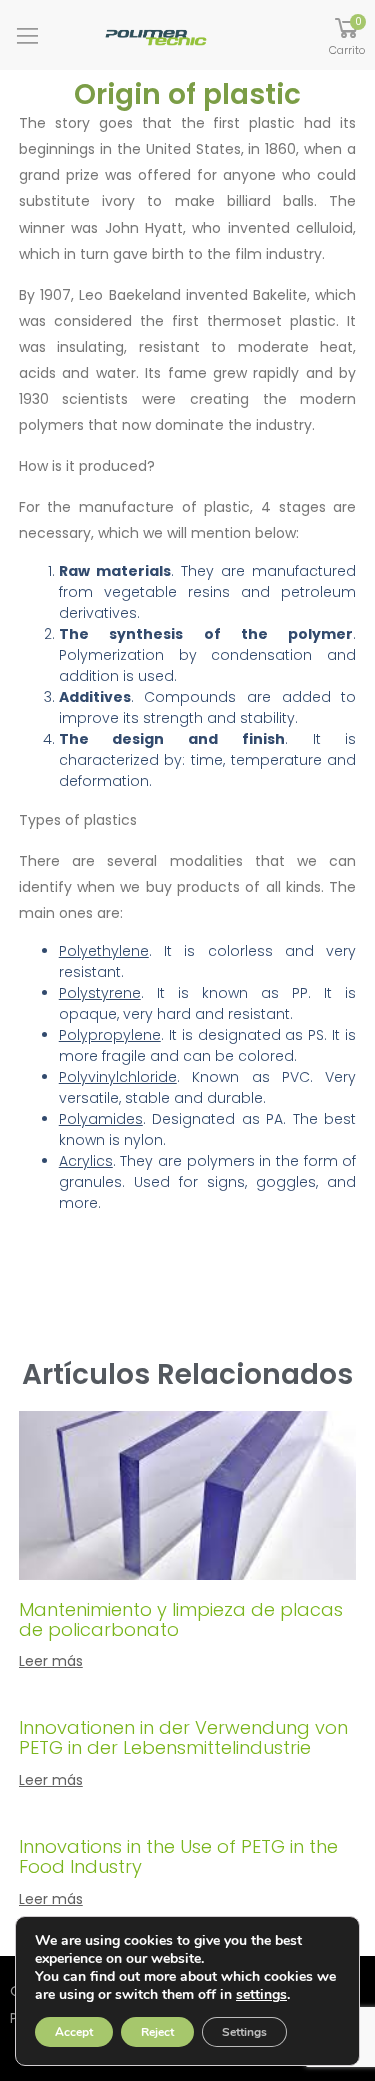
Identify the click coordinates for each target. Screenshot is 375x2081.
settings (261, 1995)
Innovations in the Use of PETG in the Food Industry (178, 1856)
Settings (244, 2032)
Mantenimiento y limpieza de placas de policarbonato (181, 1619)
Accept (74, 2032)
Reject (157, 2032)
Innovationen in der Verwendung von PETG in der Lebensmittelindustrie (183, 1737)
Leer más (51, 1661)
